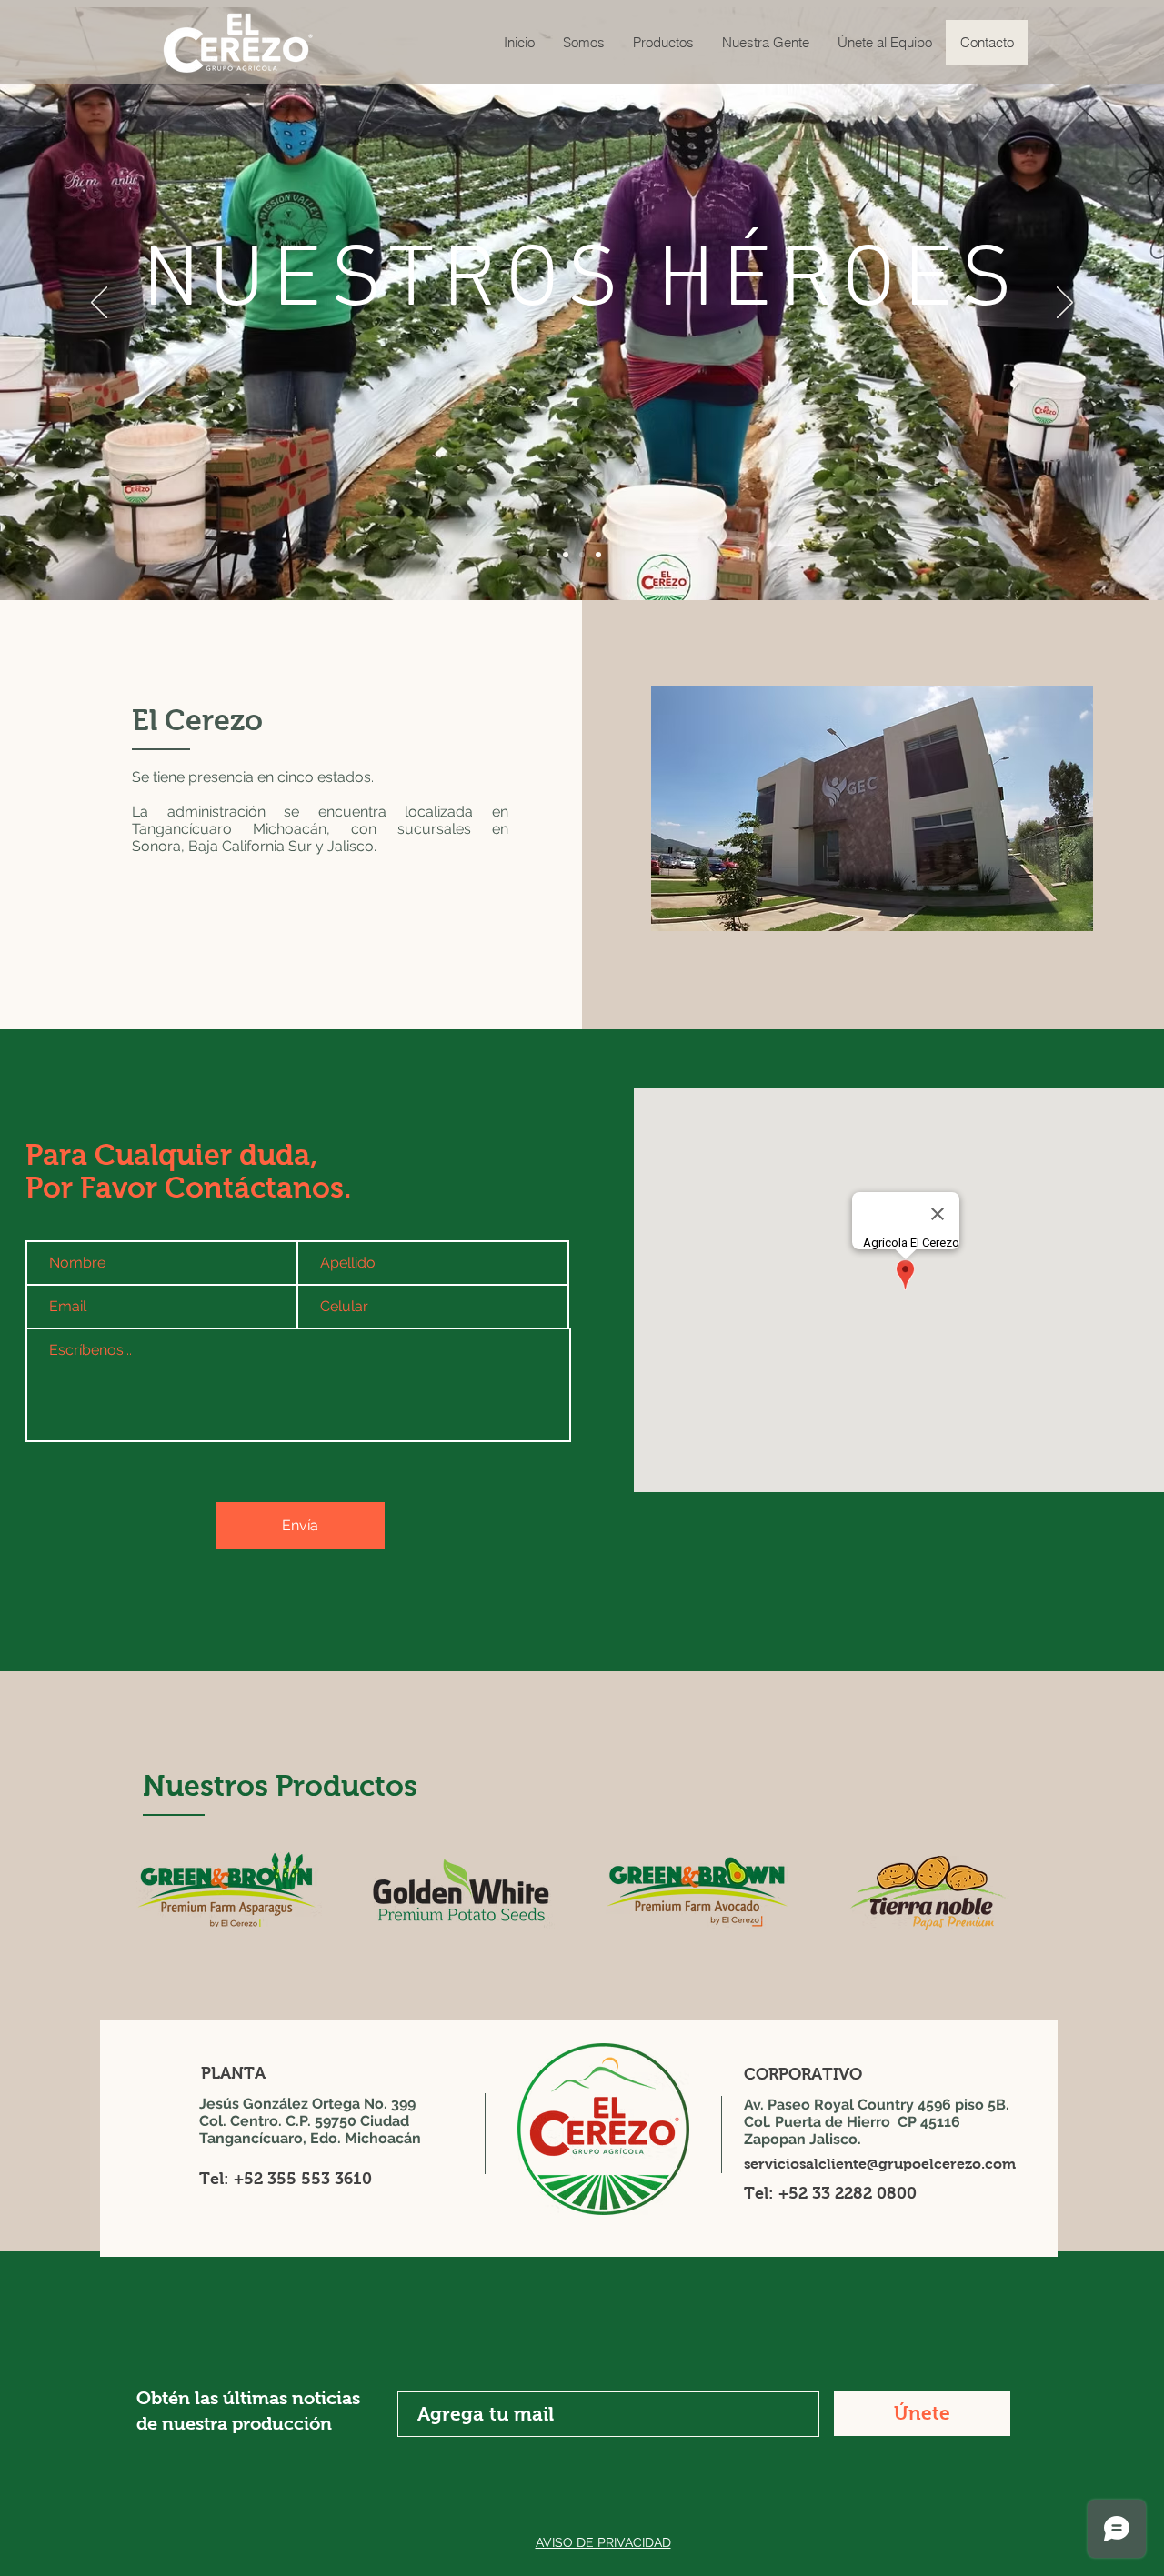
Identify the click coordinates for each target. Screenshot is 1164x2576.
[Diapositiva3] (598, 555)
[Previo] (99, 304)
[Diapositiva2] (582, 555)
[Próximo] (1065, 304)
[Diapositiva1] (566, 555)
